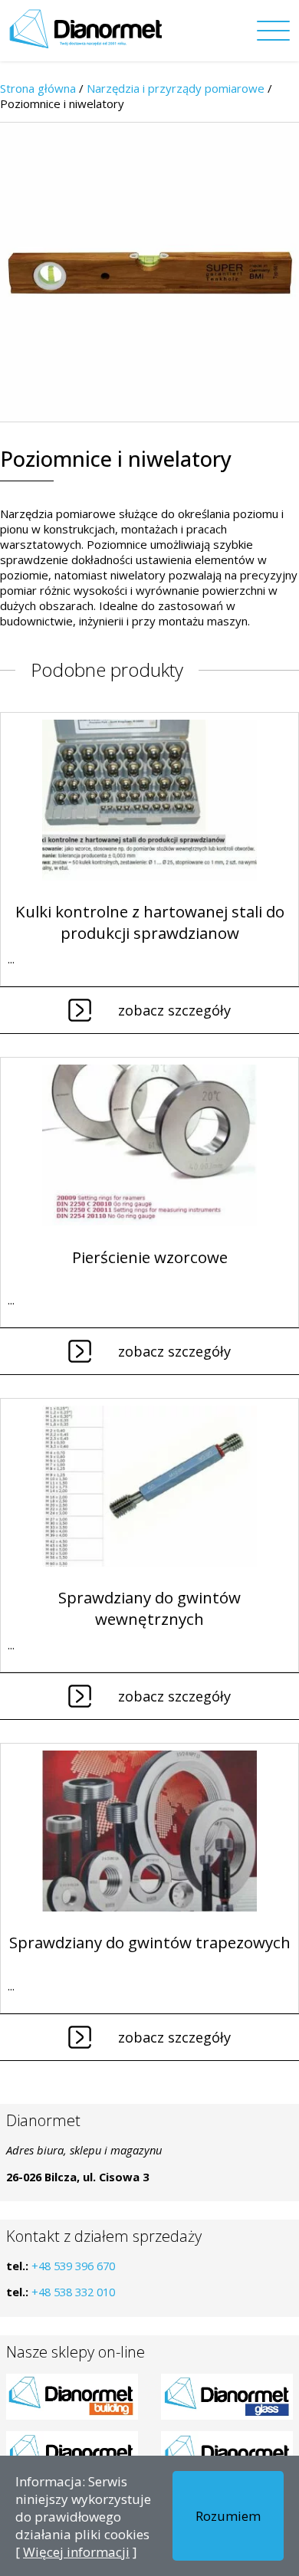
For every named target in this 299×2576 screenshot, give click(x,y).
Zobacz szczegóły (174, 1010)
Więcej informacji (76, 2552)
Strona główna (38, 88)
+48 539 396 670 (73, 2266)
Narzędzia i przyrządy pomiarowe (176, 88)
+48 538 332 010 (73, 2292)
